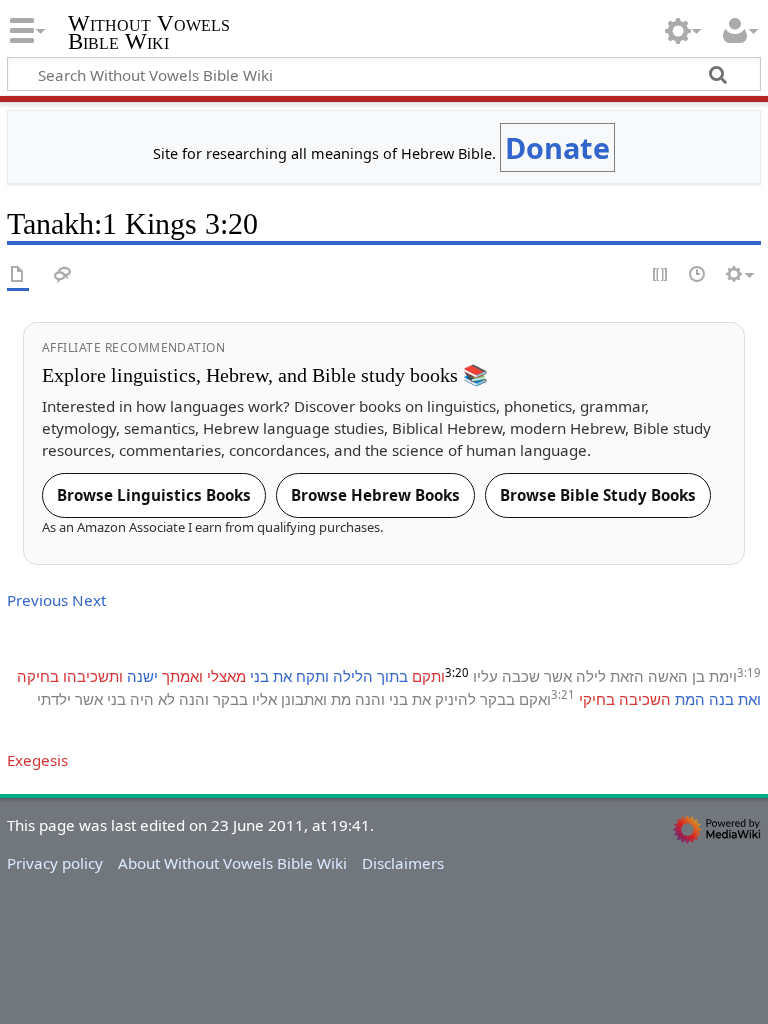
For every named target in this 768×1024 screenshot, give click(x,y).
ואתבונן (304, 699)
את (282, 676)
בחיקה (38, 676)
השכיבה (645, 699)
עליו (485, 676)
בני (259, 676)
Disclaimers (403, 863)
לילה (591, 676)
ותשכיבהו (93, 676)
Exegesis (37, 760)
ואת (749, 699)
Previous (37, 600)
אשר (558, 676)
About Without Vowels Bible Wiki (232, 863)
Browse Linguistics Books (154, 495)
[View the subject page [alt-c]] (18, 275)
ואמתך (182, 676)
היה (142, 699)
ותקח (312, 676)
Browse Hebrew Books (375, 495)
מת (341, 699)
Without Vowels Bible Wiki (149, 33)
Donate (557, 147)
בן (698, 676)
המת (690, 699)
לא (166, 699)
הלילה (353, 676)
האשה (668, 676)
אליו (264, 699)
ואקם (535, 699)
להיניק (455, 699)
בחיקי (597, 699)
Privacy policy (55, 863)
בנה (721, 699)
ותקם (428, 676)
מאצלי (226, 676)
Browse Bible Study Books (598, 495)
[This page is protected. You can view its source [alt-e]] (661, 275)
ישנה (142, 676)
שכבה (521, 676)
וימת (723, 676)
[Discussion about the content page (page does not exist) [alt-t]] (63, 275)
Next (89, 600)
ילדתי (54, 699)
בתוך (392, 676)
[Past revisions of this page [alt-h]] (698, 275)
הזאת (627, 676)
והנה (370, 699)
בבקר (497, 699)
